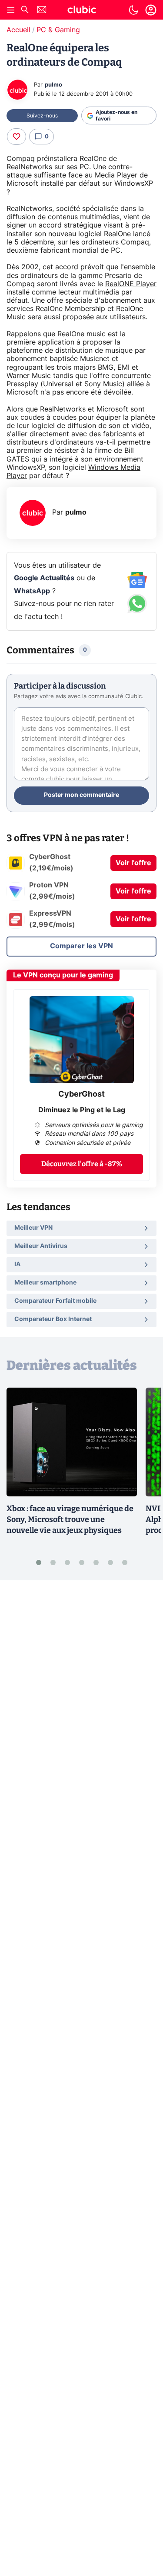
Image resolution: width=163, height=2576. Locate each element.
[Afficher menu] (11, 10)
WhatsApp (32, 591)
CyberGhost (81, 1094)
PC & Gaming (58, 30)
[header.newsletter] (42, 11)
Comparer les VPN (81, 946)
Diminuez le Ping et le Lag (82, 1110)
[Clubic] (82, 11)
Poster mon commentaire (81, 795)
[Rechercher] (25, 11)
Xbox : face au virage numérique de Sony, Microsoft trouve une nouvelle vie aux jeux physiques (70, 1519)
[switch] (133, 10)
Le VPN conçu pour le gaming (63, 975)
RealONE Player (131, 284)
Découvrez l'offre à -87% (82, 1164)
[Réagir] (17, 137)
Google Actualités (44, 578)
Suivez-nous (42, 116)
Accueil (18, 30)
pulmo (53, 85)
